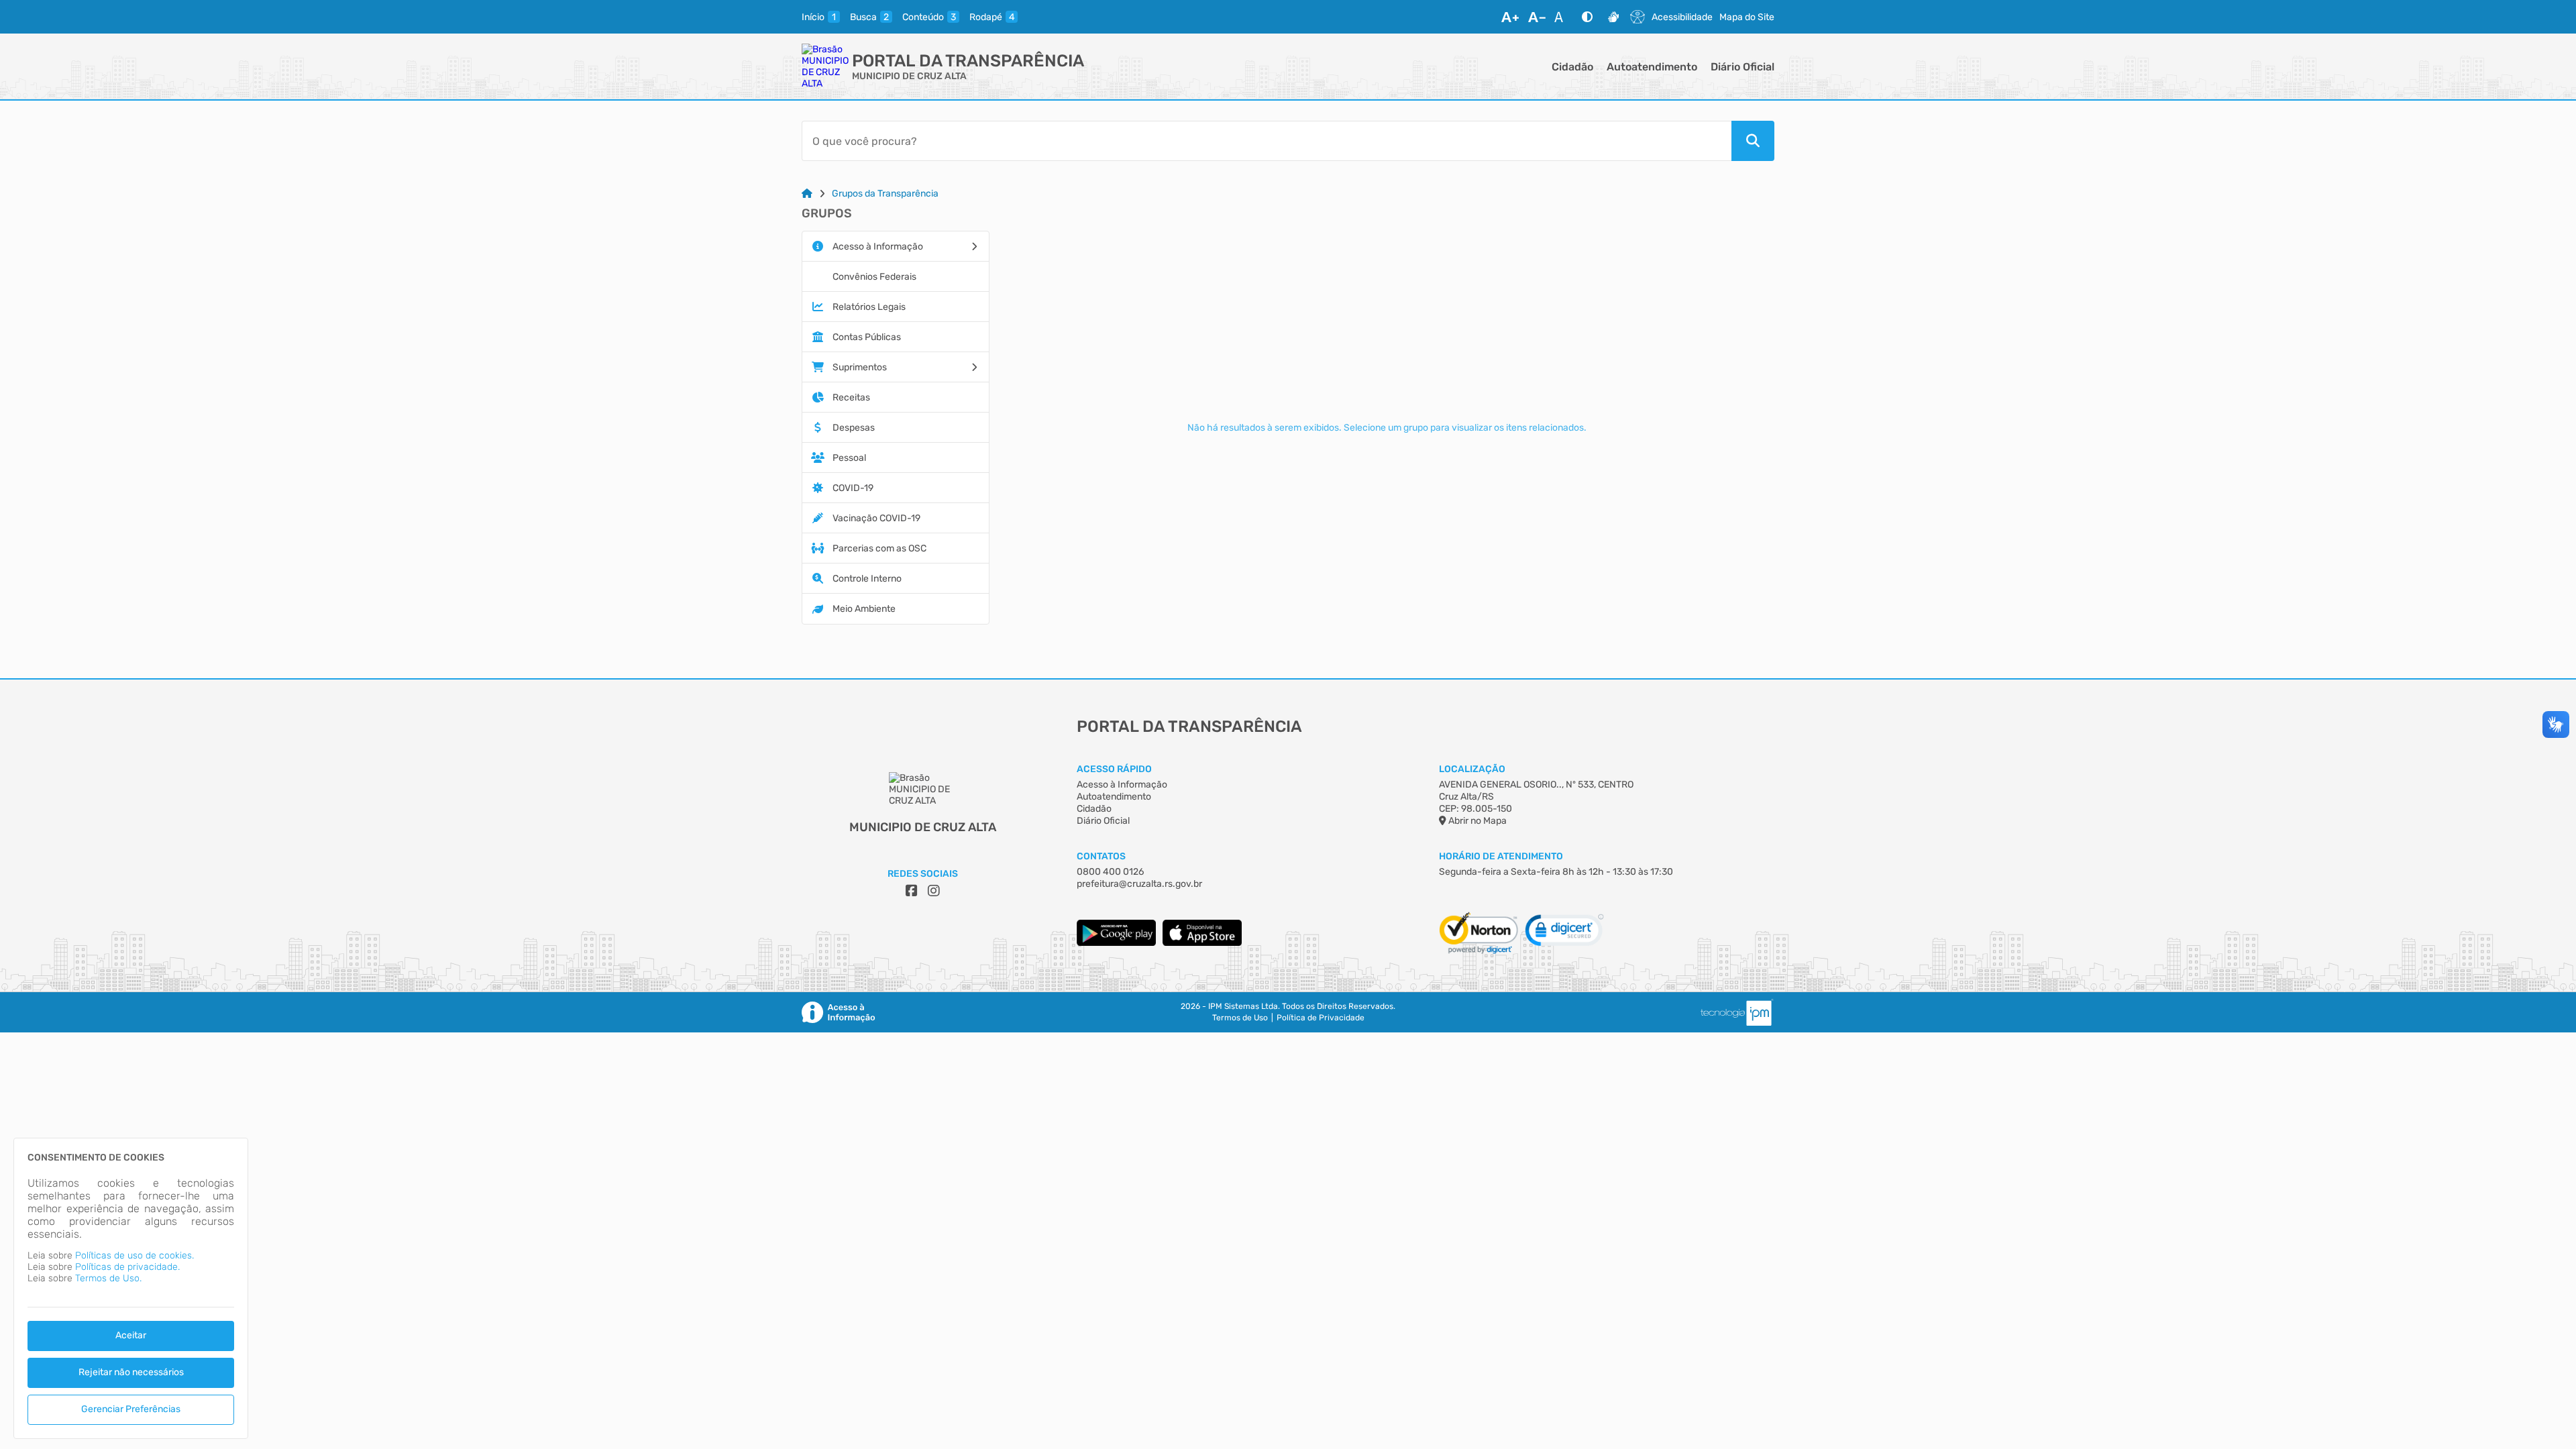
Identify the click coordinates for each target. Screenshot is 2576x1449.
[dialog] (131, 1288)
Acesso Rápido (1114, 769)
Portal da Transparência (968, 61)
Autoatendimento (1652, 67)
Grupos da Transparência (885, 194)
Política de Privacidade (1321, 1018)
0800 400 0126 (1110, 872)
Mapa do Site (1747, 17)
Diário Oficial (1742, 67)
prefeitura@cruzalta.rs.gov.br (1139, 884)
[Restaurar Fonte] (1562, 17)
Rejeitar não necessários (131, 1372)
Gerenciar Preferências (131, 1409)
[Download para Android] (1116, 943)
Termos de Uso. (108, 1278)
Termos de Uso (1240, 1018)
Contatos (1101, 856)
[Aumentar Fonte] (1510, 17)
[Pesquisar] (1753, 141)
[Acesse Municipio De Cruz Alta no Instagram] (934, 891)
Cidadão (1572, 67)
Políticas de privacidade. (127, 1267)
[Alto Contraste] (1587, 17)
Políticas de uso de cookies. (135, 1255)
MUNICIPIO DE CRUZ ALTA (909, 76)
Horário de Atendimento (1501, 856)
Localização (1472, 769)
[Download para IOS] (1202, 943)
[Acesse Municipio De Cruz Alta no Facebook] (912, 891)
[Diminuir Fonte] (1537, 17)
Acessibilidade (1682, 17)
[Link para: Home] (807, 194)
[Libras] (1613, 17)
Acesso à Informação (1122, 785)
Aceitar (131, 1335)
